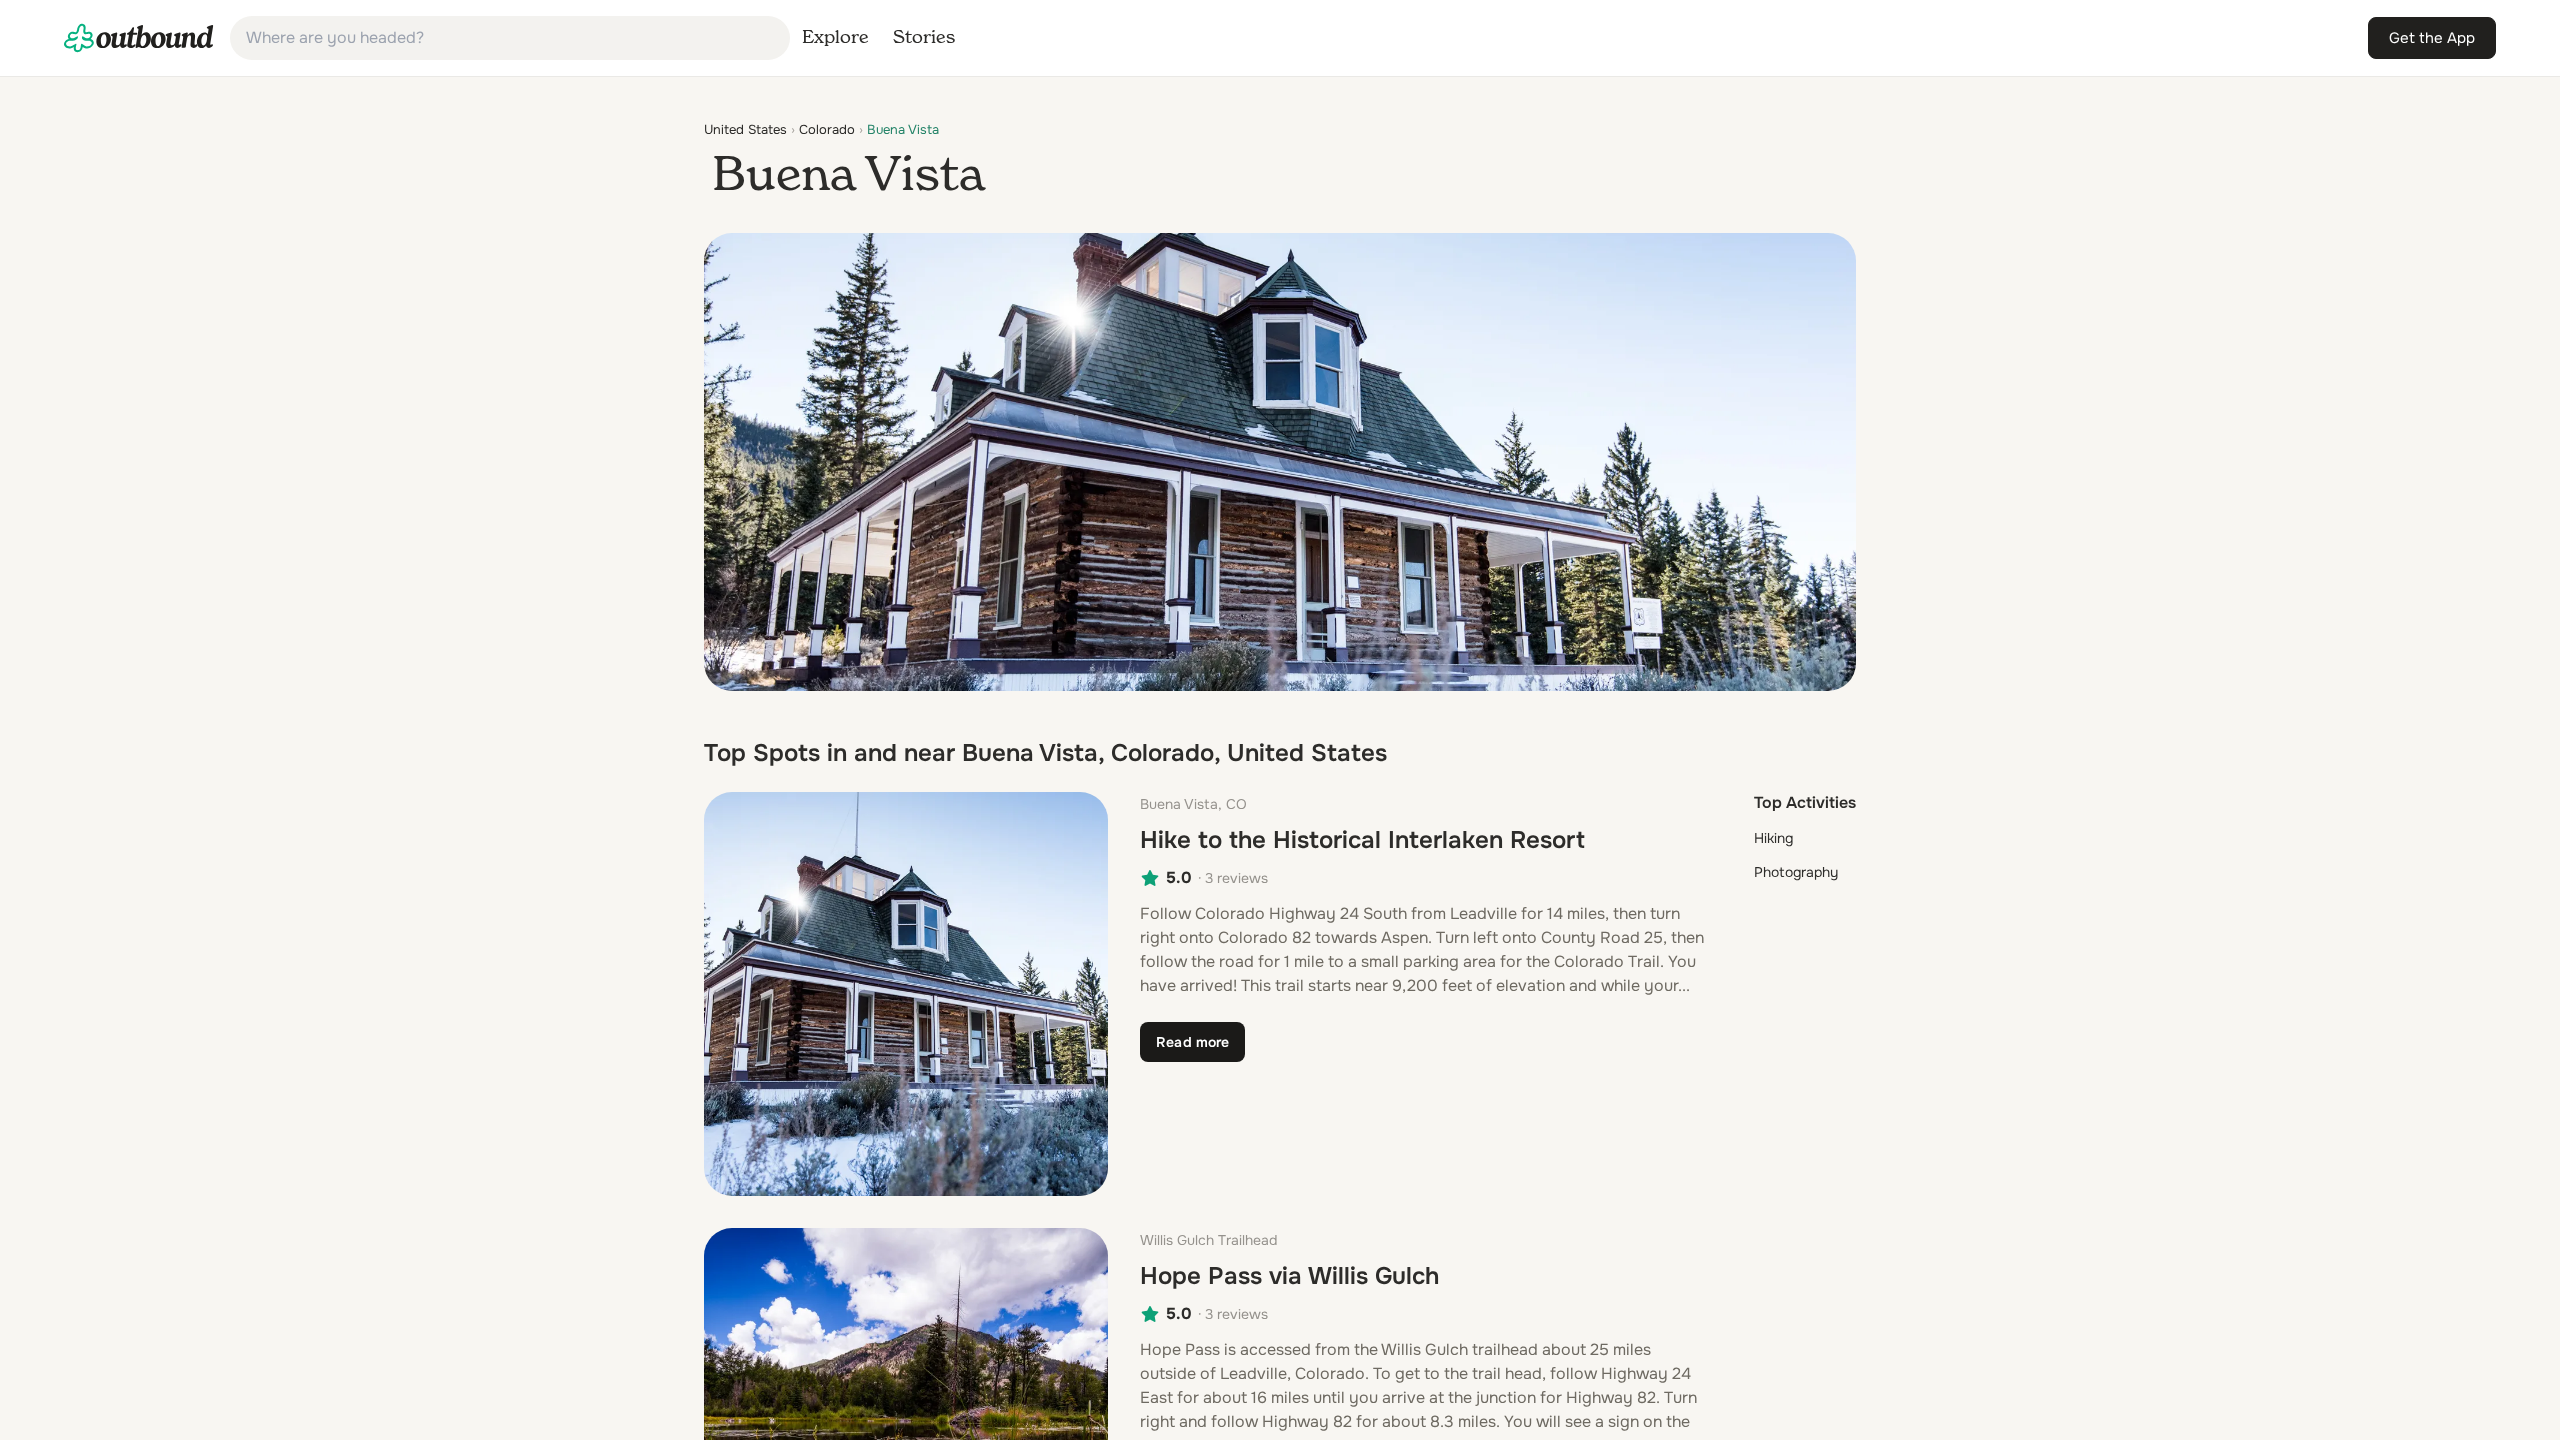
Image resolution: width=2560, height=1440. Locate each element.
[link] (139, 38)
